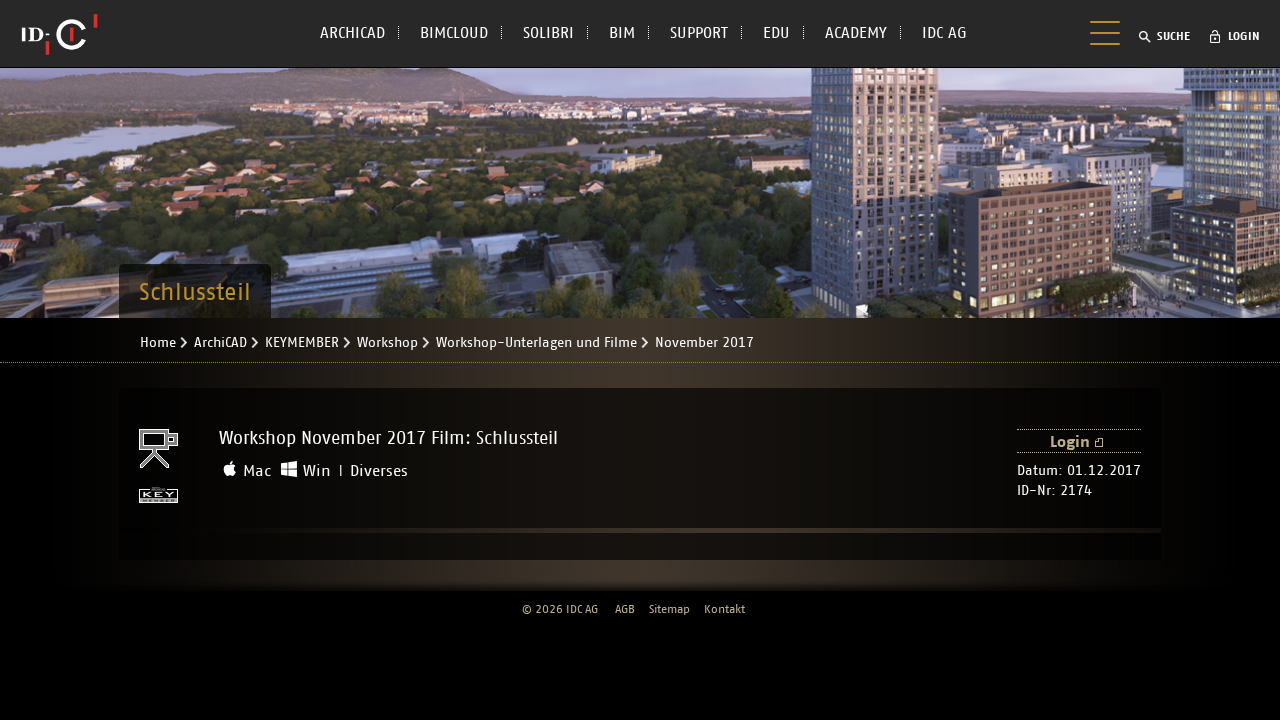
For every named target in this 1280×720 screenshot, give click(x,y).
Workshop (387, 343)
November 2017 (704, 343)
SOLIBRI (548, 33)
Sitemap (669, 609)
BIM (622, 33)
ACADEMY (856, 33)
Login (1244, 36)
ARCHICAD (352, 33)
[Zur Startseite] (59, 34)
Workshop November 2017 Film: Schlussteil (388, 439)
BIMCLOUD (454, 33)
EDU (776, 33)
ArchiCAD (220, 343)
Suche (1173, 36)
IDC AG (944, 33)
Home (158, 343)
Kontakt (724, 609)
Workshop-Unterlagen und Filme (536, 343)
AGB (625, 609)
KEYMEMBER (302, 343)
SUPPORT (699, 33)
